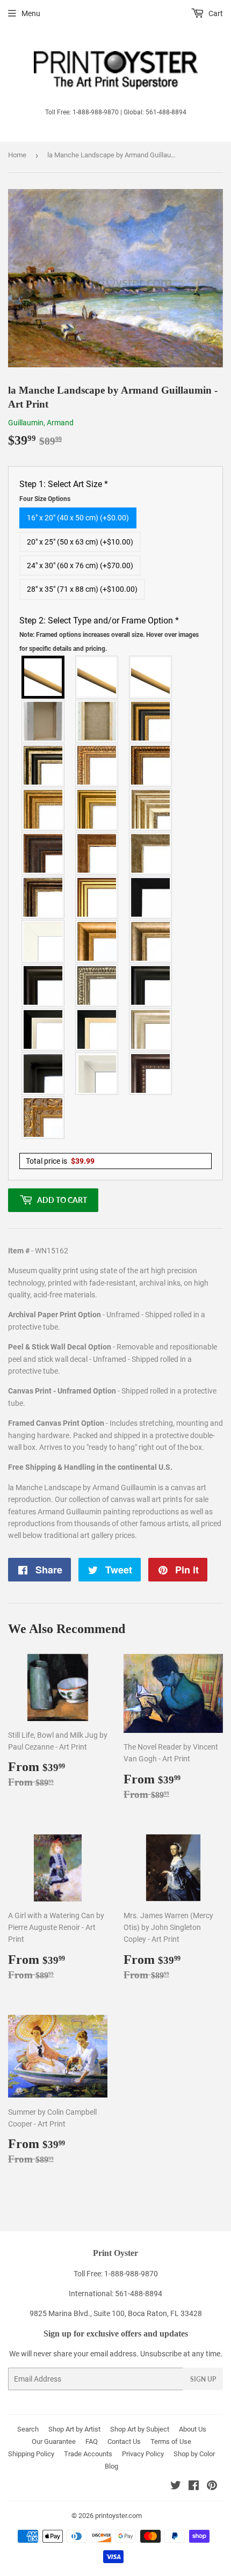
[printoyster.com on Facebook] (194, 2487)
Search (28, 2429)
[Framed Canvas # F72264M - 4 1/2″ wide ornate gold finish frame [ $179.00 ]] (44, 1118)
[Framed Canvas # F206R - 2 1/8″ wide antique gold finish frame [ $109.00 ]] (97, 853)
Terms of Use (171, 2441)
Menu (31, 13)
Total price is (60, 1161)
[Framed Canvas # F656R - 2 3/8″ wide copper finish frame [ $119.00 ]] (151, 765)
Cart (215, 13)
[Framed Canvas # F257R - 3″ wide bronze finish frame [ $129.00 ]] (44, 809)
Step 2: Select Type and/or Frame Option (109, 634)
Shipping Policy (31, 2454)
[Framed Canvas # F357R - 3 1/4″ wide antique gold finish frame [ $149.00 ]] (97, 941)
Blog (111, 2466)
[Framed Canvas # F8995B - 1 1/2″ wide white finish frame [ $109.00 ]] (44, 941)
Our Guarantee (54, 2441)
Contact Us (124, 2441)
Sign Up (203, 2379)
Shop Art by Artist (74, 2429)
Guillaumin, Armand (41, 423)
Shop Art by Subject (140, 2429)
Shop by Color (194, 2454)
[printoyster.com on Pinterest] (212, 2487)
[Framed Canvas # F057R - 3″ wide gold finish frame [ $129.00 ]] (97, 809)
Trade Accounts (88, 2454)
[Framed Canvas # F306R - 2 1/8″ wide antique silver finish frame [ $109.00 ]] (151, 853)
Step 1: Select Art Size (64, 491)
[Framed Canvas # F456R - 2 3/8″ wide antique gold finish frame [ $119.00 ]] (97, 765)
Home (17, 155)
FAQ (92, 2441)
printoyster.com (118, 2516)
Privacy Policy (143, 2454)
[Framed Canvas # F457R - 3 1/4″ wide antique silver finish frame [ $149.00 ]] (151, 941)
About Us (193, 2429)
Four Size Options (45, 499)
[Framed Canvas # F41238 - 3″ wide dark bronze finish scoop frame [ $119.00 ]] (151, 1073)
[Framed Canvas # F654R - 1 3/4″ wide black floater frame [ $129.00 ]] (44, 1073)
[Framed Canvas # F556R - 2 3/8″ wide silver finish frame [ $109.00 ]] (97, 985)
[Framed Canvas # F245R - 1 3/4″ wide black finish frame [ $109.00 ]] (151, 897)
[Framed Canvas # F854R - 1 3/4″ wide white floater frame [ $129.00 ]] (97, 1073)
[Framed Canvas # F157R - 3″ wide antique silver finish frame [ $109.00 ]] (151, 809)
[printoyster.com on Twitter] (176, 2487)
